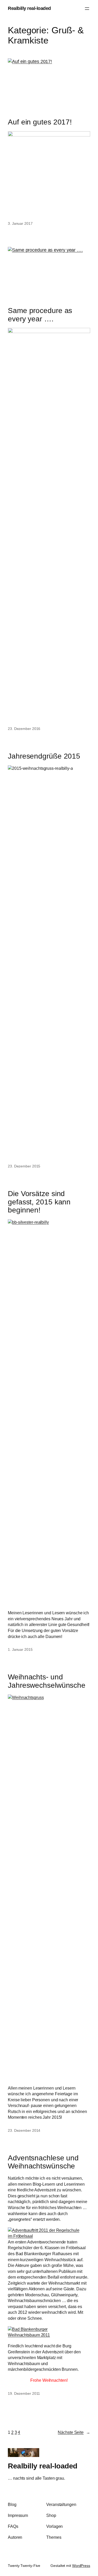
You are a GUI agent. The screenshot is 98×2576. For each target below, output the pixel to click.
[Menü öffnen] (87, 9)
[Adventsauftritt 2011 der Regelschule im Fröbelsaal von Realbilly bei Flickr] (49, 2236)
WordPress (81, 2566)
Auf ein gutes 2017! (40, 122)
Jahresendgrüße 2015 (44, 756)
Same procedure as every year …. (40, 315)
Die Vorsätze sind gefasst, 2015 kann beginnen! (39, 1202)
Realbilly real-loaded (29, 8)
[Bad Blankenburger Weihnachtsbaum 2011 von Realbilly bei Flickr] (49, 2335)
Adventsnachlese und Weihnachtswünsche (43, 2162)
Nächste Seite (74, 2432)
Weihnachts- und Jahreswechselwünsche (47, 1681)
